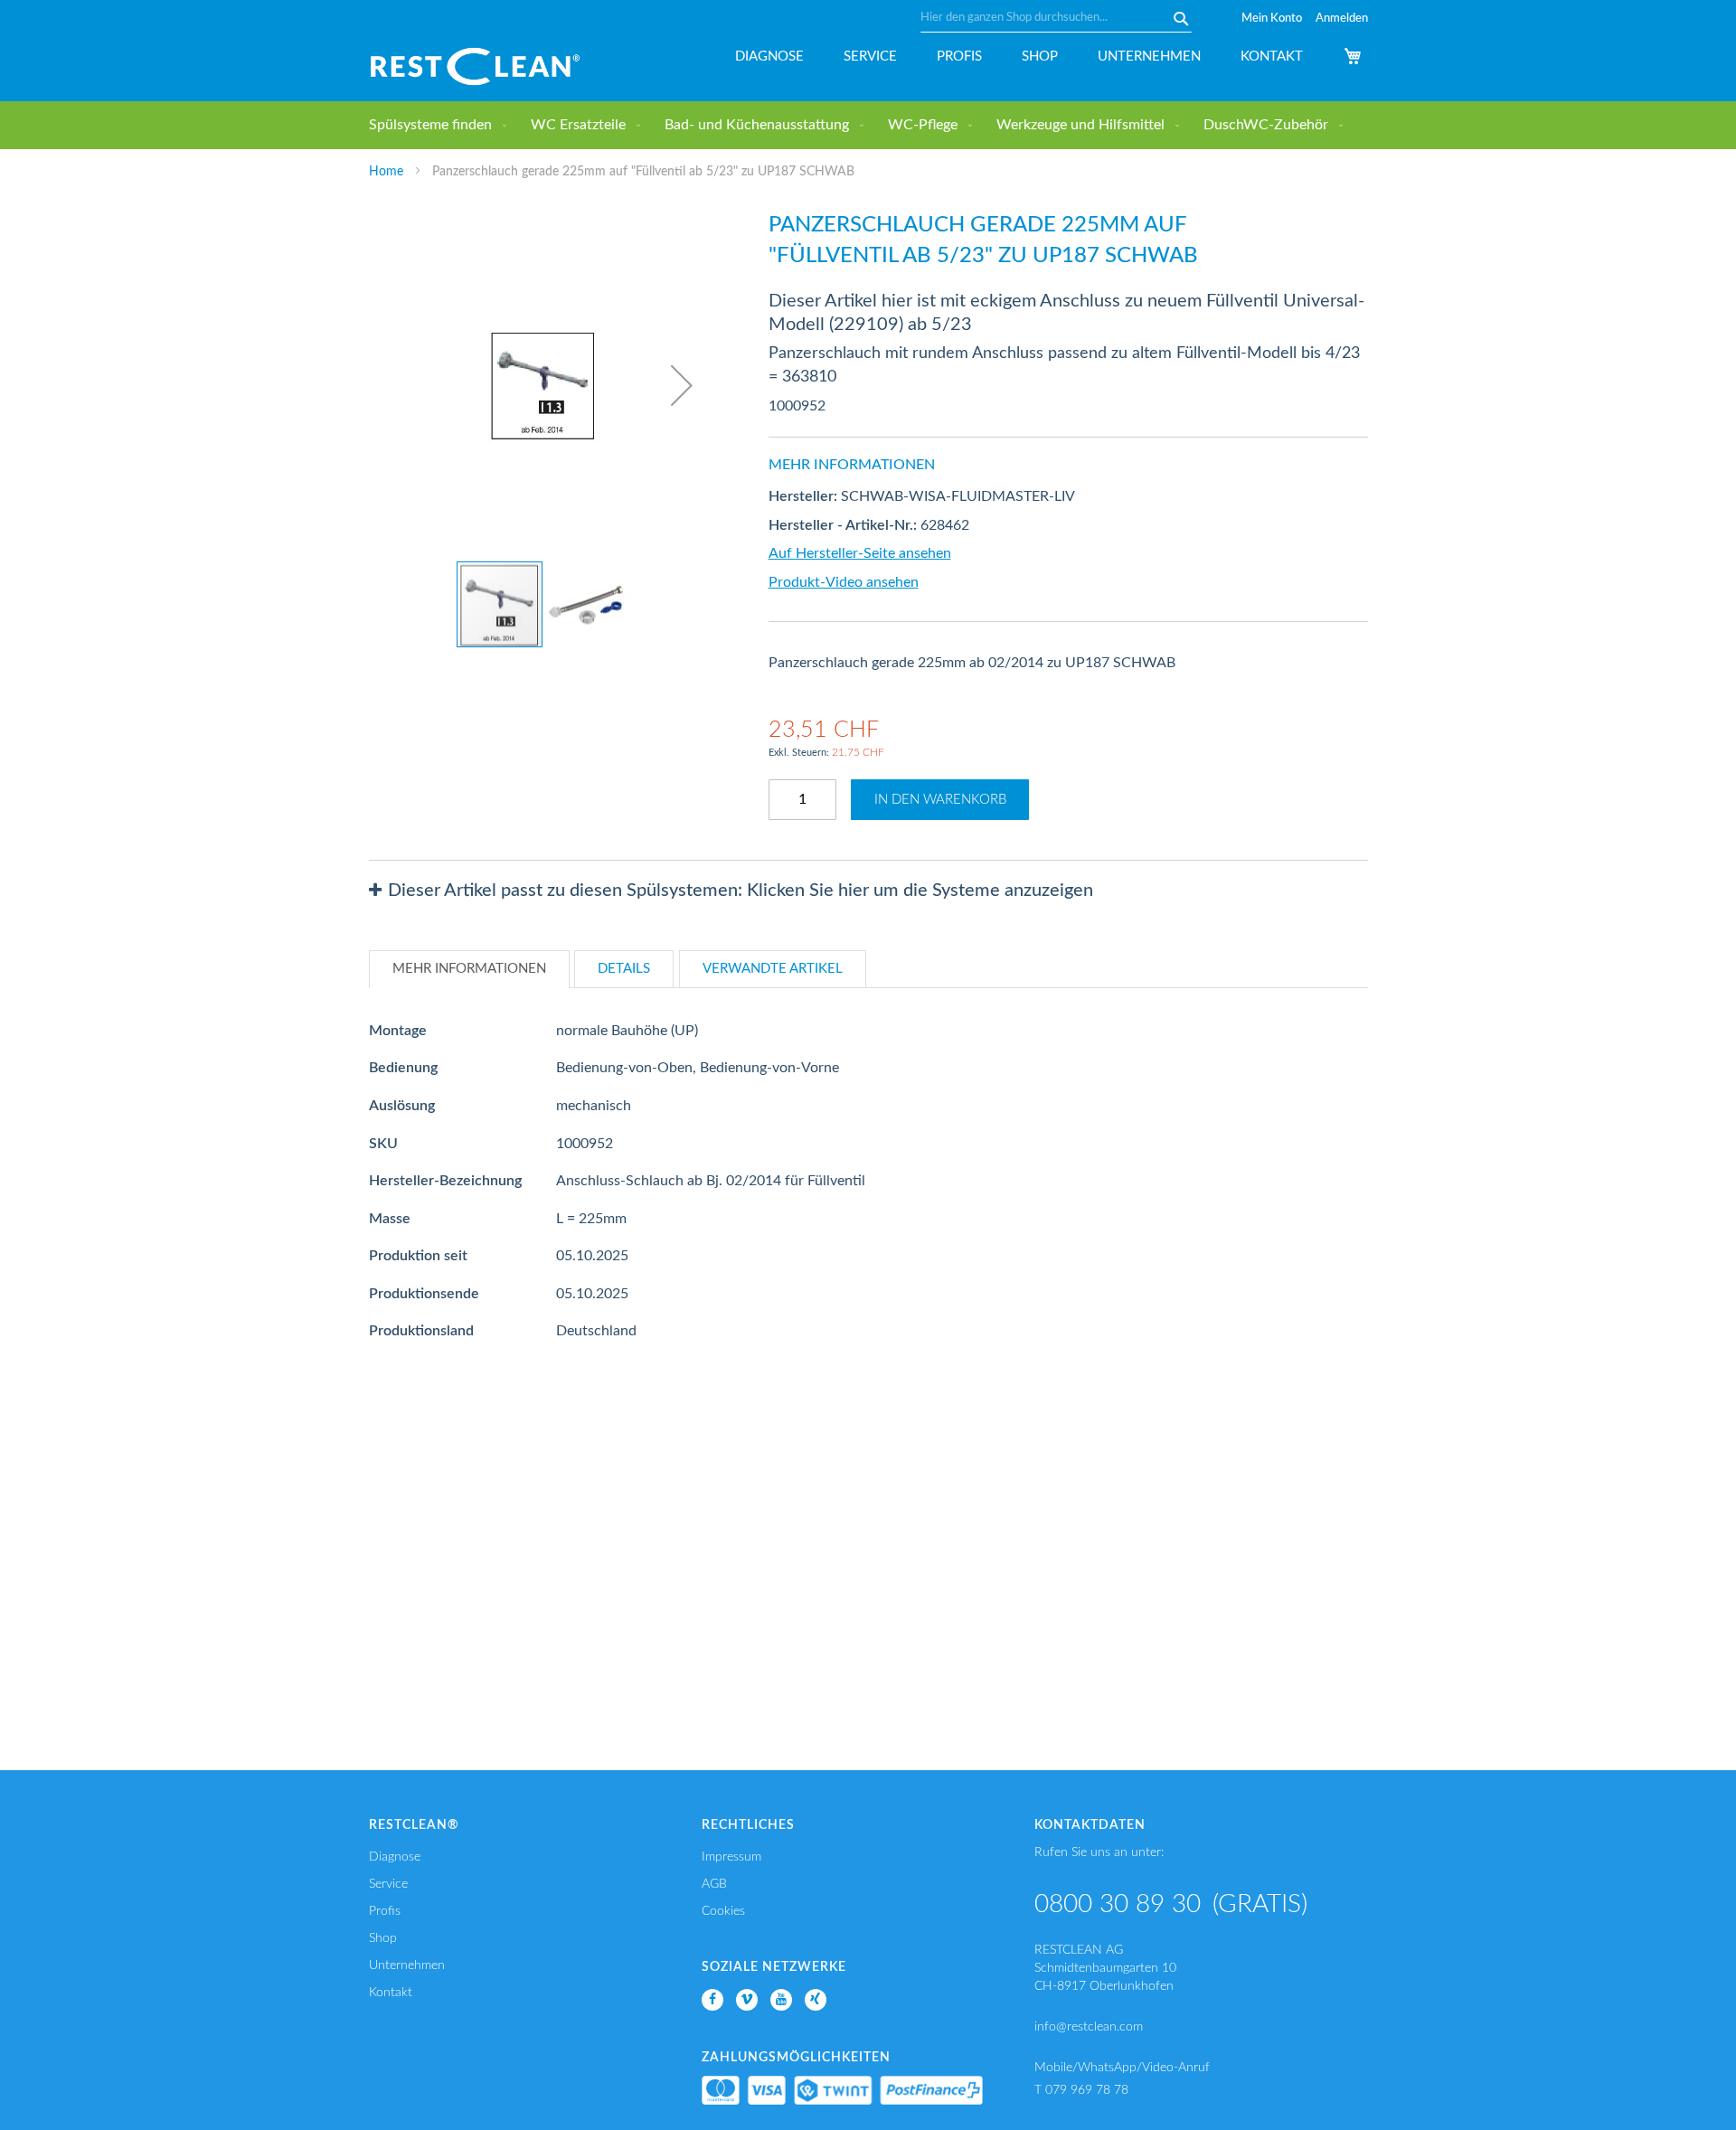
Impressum (731, 1857)
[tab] (868, 891)
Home (386, 172)
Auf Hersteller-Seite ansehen (860, 553)
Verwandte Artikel (773, 969)
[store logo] (475, 66)
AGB (714, 1884)
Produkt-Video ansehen (844, 582)
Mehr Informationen (469, 969)
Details (624, 969)
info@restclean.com (1089, 2027)
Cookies (723, 1911)
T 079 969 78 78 (1081, 2090)
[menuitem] (434, 125)
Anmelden (1342, 19)
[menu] (868, 125)
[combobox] (1056, 18)
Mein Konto (1272, 19)
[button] (682, 385)
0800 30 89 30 (1118, 1904)
